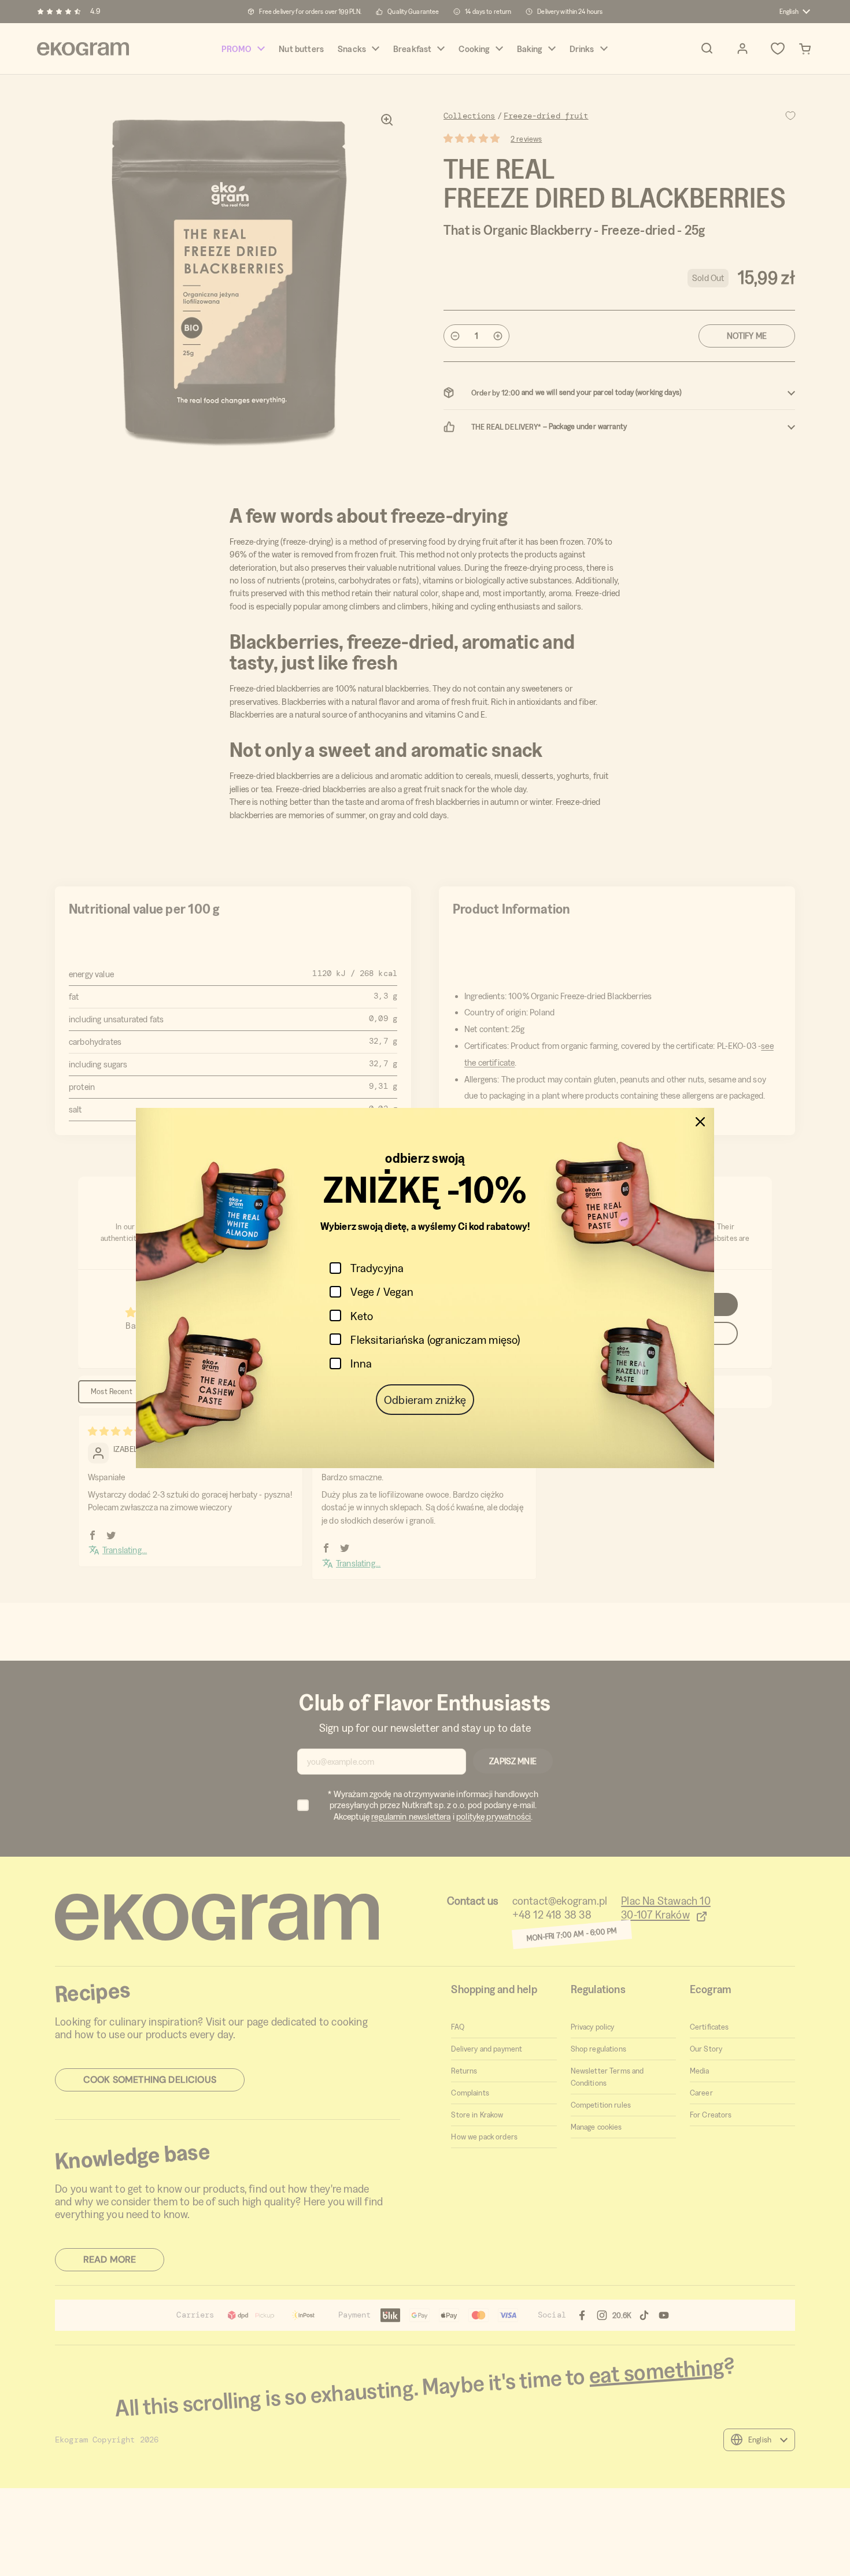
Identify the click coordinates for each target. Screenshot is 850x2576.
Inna (361, 1363)
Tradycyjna (377, 1268)
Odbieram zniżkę (425, 1400)
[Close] (700, 1122)
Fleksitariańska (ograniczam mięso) (435, 1339)
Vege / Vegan (382, 1291)
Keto (362, 1316)
